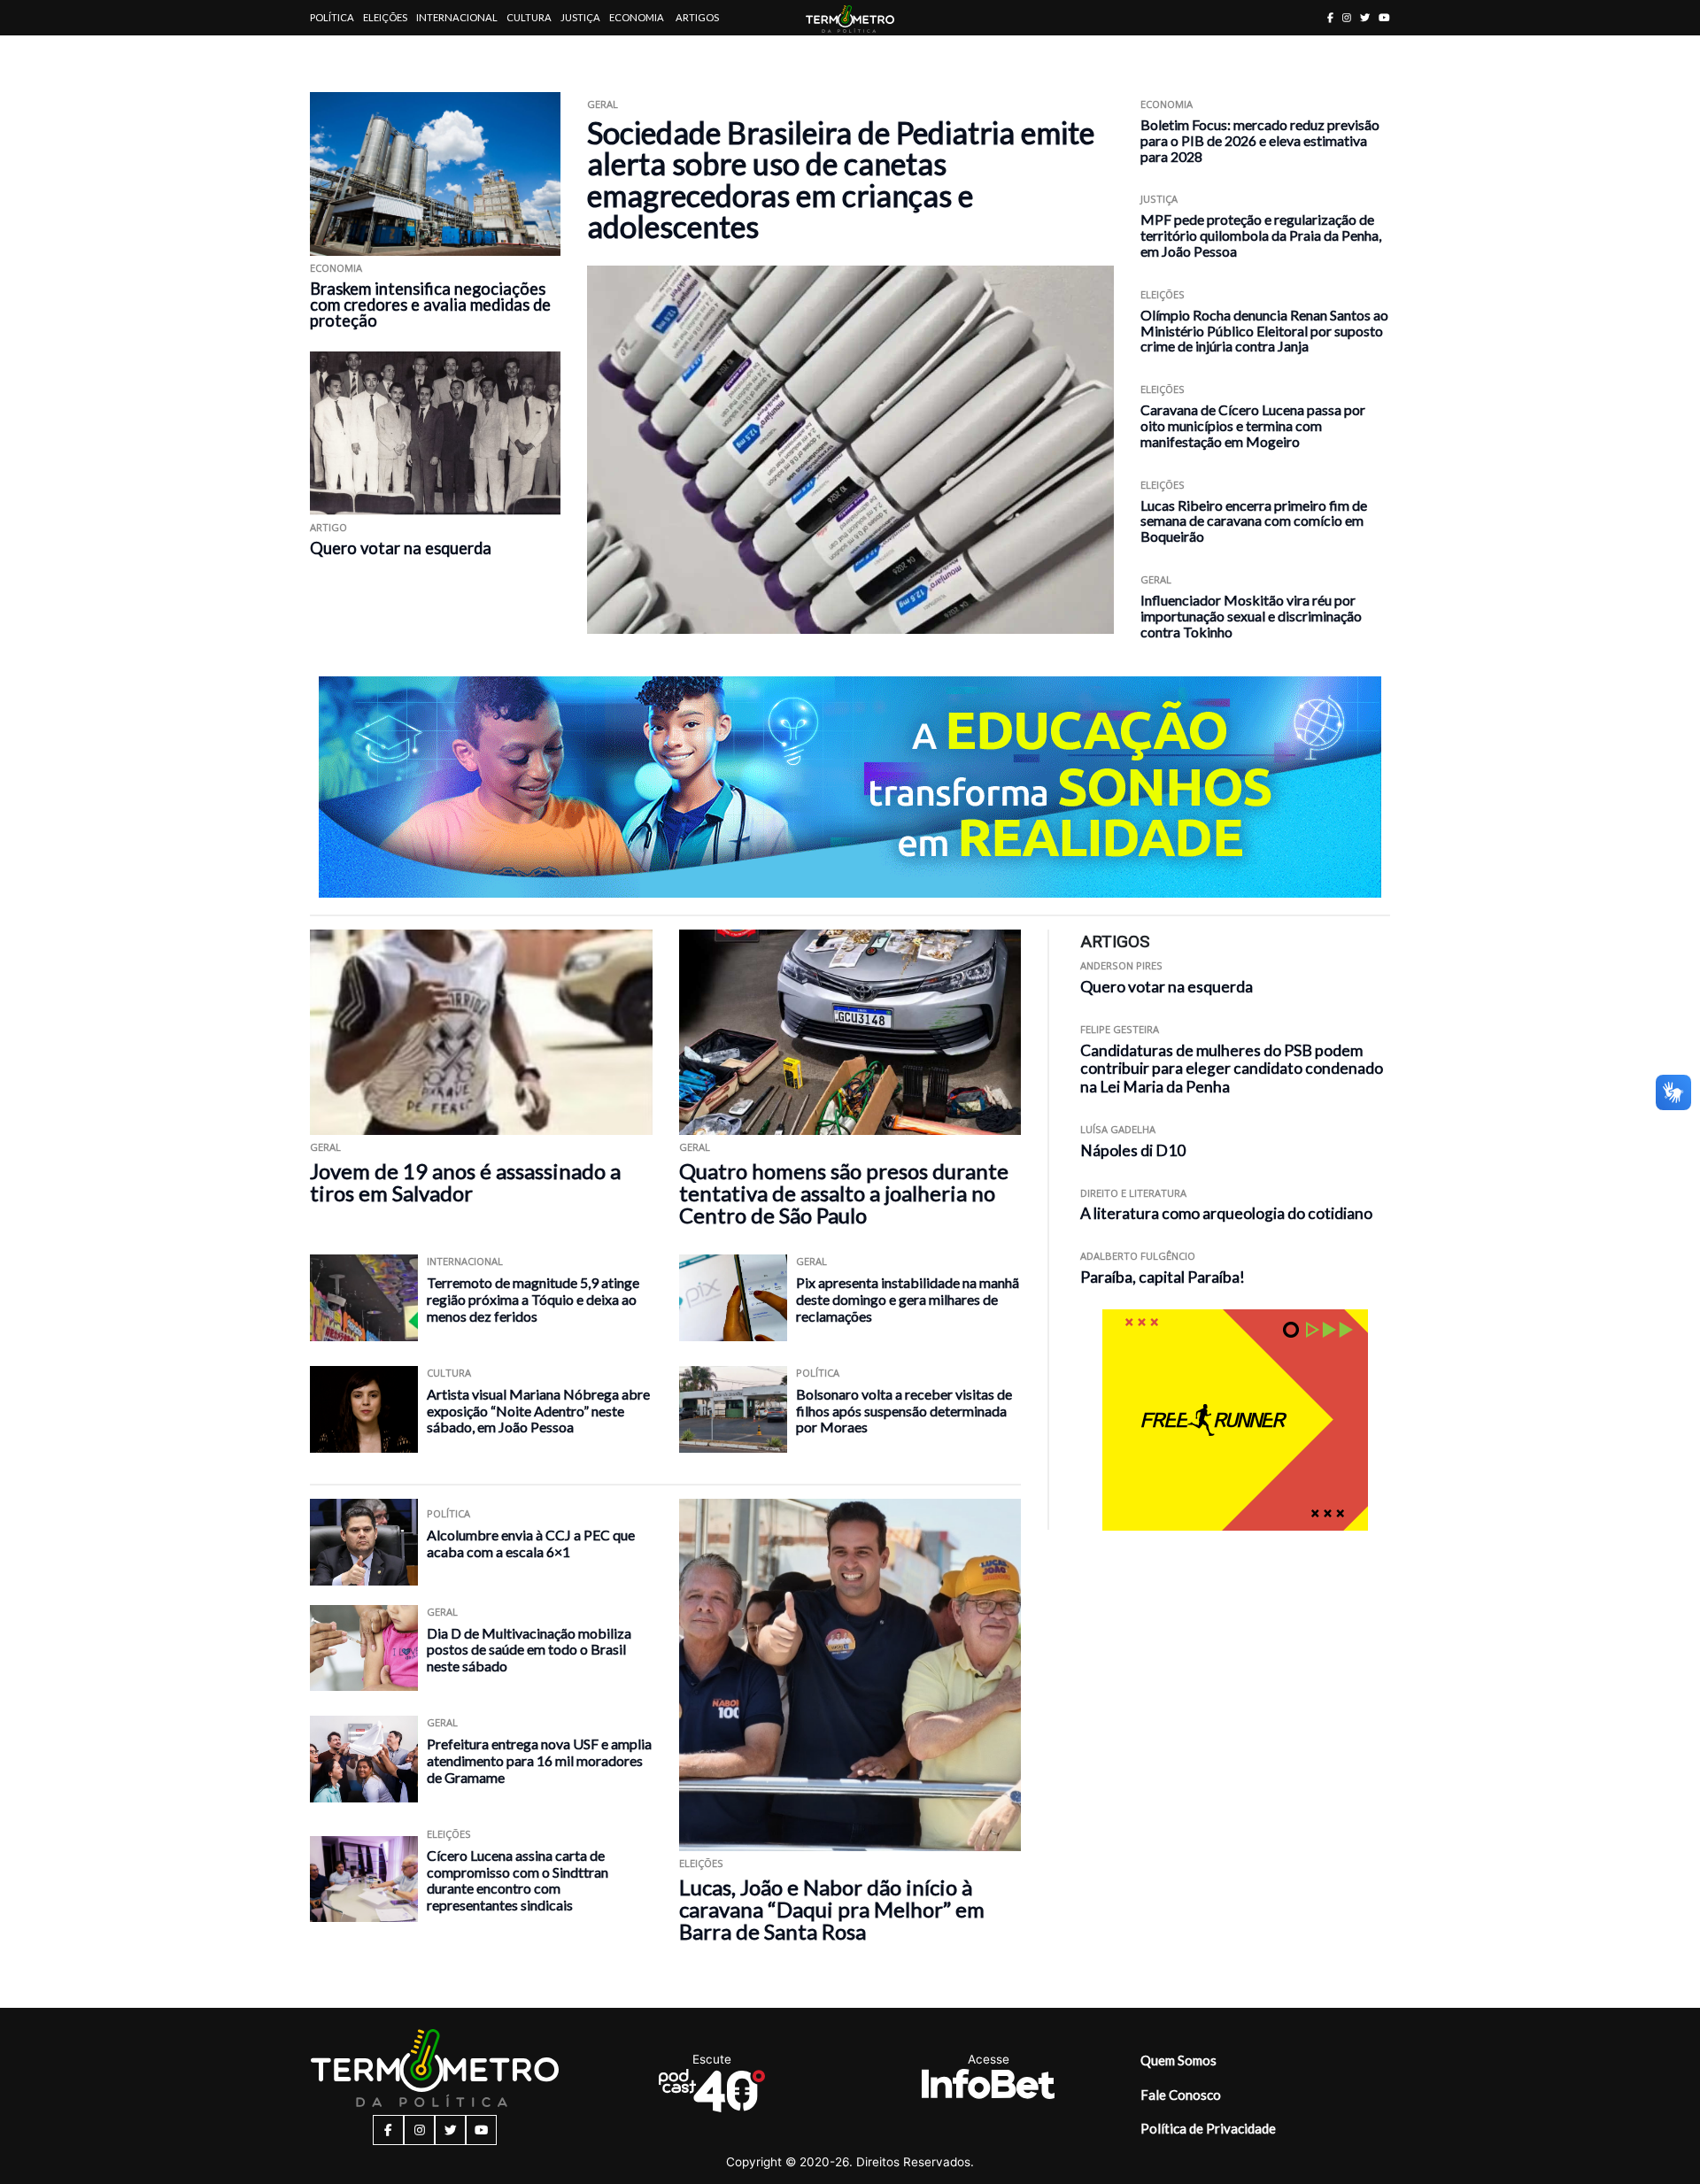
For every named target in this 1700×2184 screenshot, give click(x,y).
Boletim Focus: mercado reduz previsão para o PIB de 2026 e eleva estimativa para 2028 (1260, 140)
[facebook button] (1330, 17)
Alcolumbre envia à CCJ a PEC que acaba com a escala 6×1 (531, 1543)
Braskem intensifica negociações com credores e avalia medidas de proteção (430, 305)
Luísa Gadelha (1118, 1129)
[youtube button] (1384, 17)
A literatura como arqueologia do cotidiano (1226, 1213)
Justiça (580, 17)
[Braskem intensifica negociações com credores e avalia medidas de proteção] (435, 174)
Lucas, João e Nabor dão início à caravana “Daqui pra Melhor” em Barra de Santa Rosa (832, 1909)
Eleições (385, 17)
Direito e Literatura (1133, 1193)
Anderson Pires (1121, 965)
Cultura (529, 17)
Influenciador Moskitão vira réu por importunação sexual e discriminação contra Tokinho (1251, 616)
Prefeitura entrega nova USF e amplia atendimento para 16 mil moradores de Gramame (539, 1760)
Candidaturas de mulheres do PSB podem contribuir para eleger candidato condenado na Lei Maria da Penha (1232, 1069)
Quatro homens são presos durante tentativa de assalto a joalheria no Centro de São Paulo (844, 1193)
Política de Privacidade (1208, 2128)
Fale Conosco (1181, 2095)
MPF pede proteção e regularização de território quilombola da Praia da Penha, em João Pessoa (1261, 235)
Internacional (457, 17)
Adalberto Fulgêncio (1138, 1256)
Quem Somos (1178, 2060)
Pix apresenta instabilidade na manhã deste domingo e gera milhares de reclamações (908, 1299)
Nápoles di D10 (1133, 1150)
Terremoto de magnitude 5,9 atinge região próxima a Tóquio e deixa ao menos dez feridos (533, 1299)
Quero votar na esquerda (401, 548)
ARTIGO (328, 527)
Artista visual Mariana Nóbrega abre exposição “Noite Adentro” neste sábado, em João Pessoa (538, 1410)
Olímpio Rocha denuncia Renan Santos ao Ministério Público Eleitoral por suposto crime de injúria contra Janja (1264, 331)
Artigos (697, 17)
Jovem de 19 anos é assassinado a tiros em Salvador (465, 1182)
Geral (603, 104)
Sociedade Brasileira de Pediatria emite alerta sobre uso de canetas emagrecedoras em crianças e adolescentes (841, 179)
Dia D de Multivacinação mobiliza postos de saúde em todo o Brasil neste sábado (529, 1649)
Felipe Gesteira (1120, 1029)
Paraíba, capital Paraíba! (1163, 1277)
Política (332, 17)
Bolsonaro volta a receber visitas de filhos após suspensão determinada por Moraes (904, 1410)
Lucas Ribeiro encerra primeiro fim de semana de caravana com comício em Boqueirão (1254, 521)
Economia (637, 17)
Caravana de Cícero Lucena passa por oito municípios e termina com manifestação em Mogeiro (1253, 425)
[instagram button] (1347, 17)
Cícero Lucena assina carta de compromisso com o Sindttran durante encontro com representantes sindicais (518, 1880)
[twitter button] (1365, 17)
